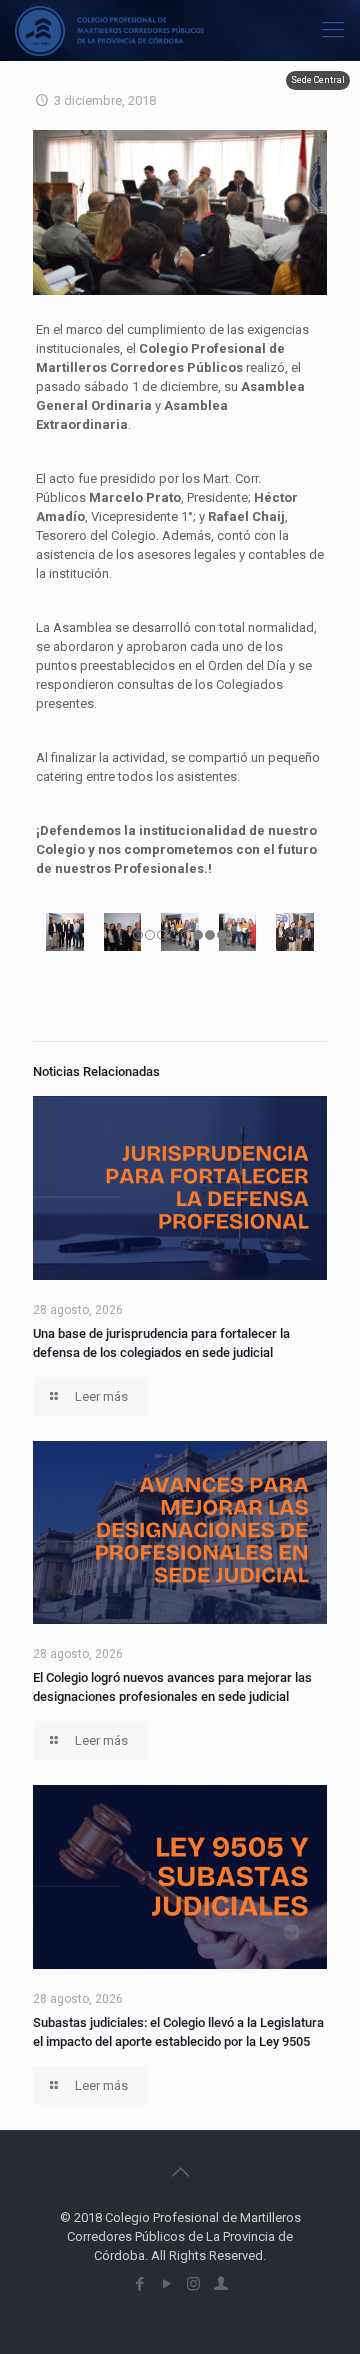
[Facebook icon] (139, 2284)
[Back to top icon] (180, 2172)
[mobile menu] (333, 30)
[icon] (220, 2284)
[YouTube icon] (166, 2284)
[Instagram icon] (193, 2284)
